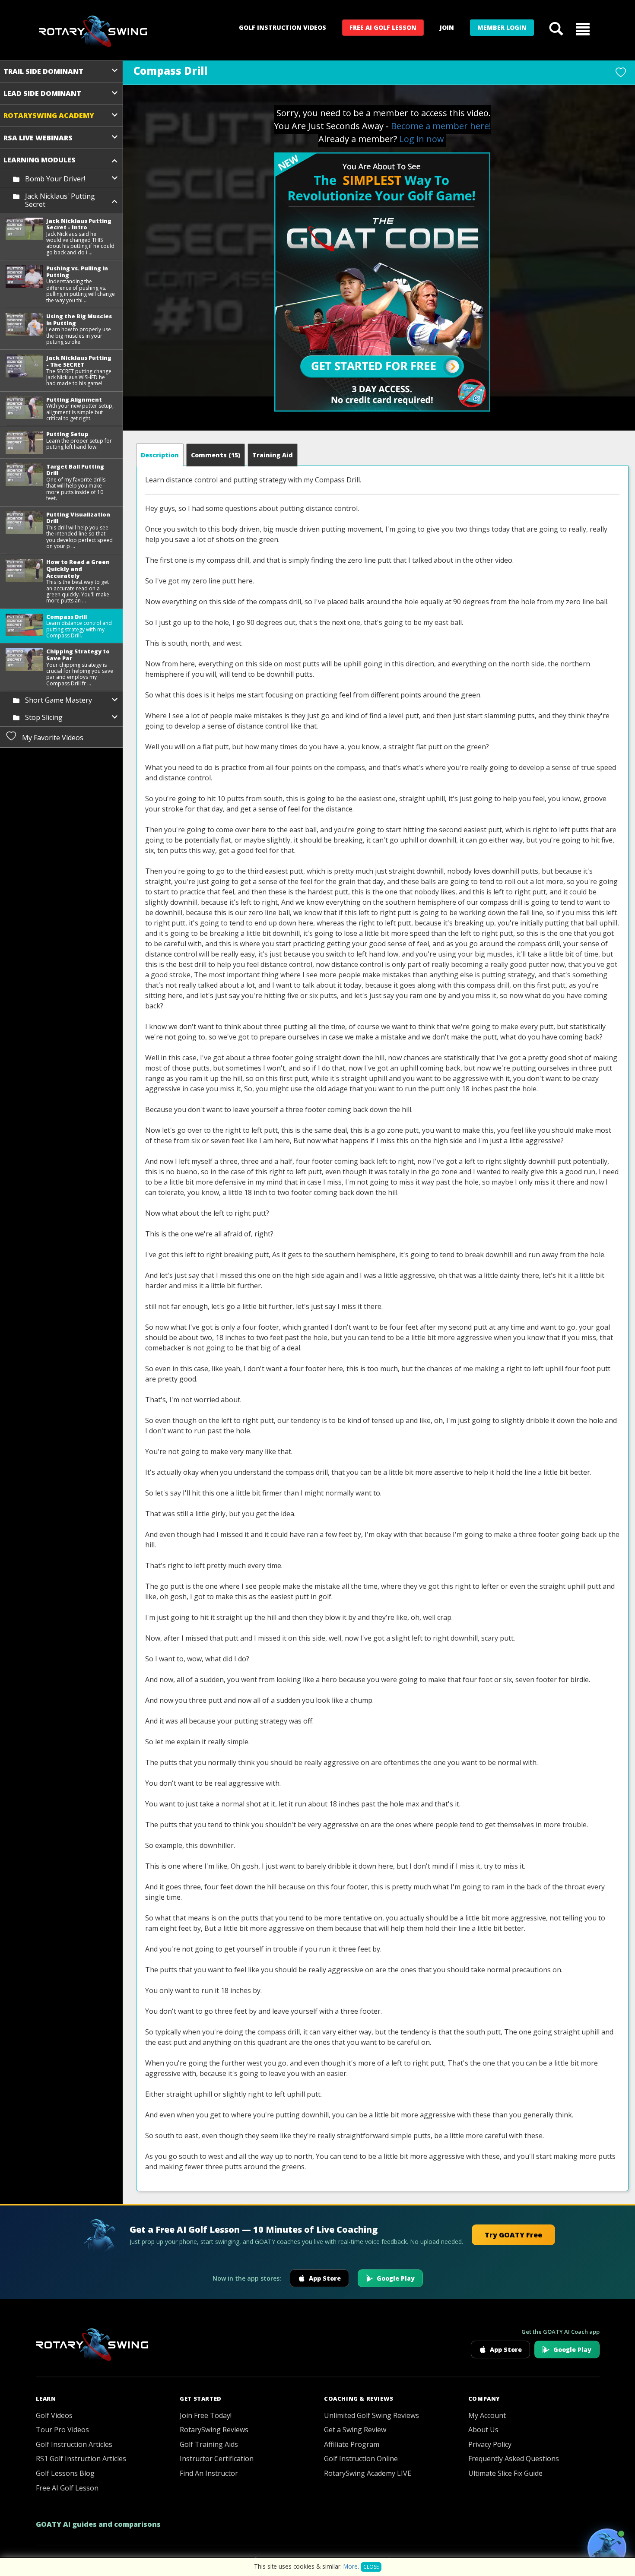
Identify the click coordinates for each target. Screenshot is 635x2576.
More (351, 2566)
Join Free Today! (206, 2415)
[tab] (160, 455)
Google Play (396, 2278)
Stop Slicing (44, 717)
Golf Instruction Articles (74, 2444)
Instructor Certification (217, 2459)
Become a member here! (441, 126)
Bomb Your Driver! (55, 179)
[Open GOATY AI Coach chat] (607, 2548)
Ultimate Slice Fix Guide (505, 2473)
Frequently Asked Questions (514, 2459)
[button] (583, 29)
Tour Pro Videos (62, 2430)
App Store (325, 2278)
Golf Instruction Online (361, 2459)
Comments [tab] (216, 455)
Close (371, 2567)
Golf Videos (54, 2415)
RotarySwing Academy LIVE (368, 2473)
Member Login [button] (502, 27)
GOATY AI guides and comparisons (98, 2524)
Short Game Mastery (59, 700)
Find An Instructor (209, 2473)
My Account (487, 2415)
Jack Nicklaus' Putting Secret (60, 200)
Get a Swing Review (355, 2430)
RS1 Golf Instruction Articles (81, 2459)
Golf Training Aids (209, 2444)
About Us (483, 2430)
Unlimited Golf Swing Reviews (371, 2415)
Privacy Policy (490, 2444)
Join (447, 27)
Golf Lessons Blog (65, 2473)
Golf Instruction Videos (283, 27)
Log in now (422, 139)
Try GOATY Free (513, 2235)
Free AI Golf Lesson (383, 27)
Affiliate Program (352, 2444)
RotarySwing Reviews (214, 2430)
